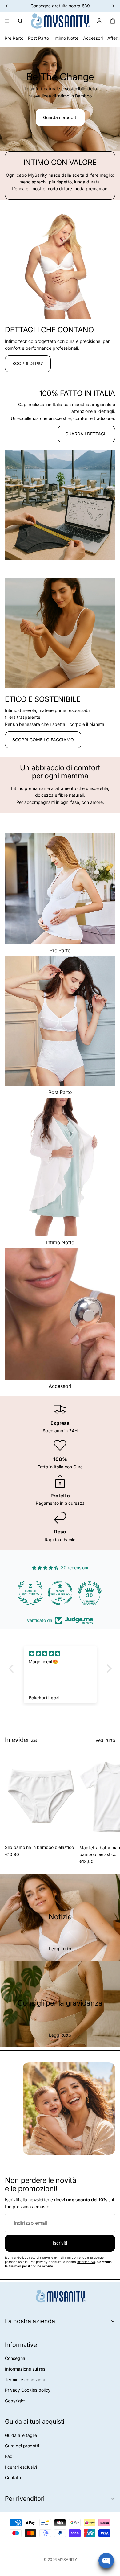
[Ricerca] (20, 21)
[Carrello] (113, 21)
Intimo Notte (66, 38)
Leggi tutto (60, 1949)
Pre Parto (14, 38)
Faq (9, 2456)
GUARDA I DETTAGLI (86, 434)
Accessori (93, 38)
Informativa (86, 2262)
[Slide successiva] (108, 1808)
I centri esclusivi (21, 2467)
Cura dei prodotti (22, 2446)
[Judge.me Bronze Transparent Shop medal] (60, 1593)
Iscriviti (60, 2243)
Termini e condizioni (25, 2379)
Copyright (15, 2401)
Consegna (15, 2358)
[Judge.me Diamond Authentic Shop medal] (30, 1593)
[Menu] (7, 21)
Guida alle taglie (21, 2435)
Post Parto (38, 38)
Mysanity (67, 2560)
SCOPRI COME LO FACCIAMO (43, 740)
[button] (13, 1668)
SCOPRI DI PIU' (28, 363)
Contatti (13, 2477)
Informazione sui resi (26, 2369)
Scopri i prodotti (51, 122)
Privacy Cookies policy (28, 2390)
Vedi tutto (105, 1740)
